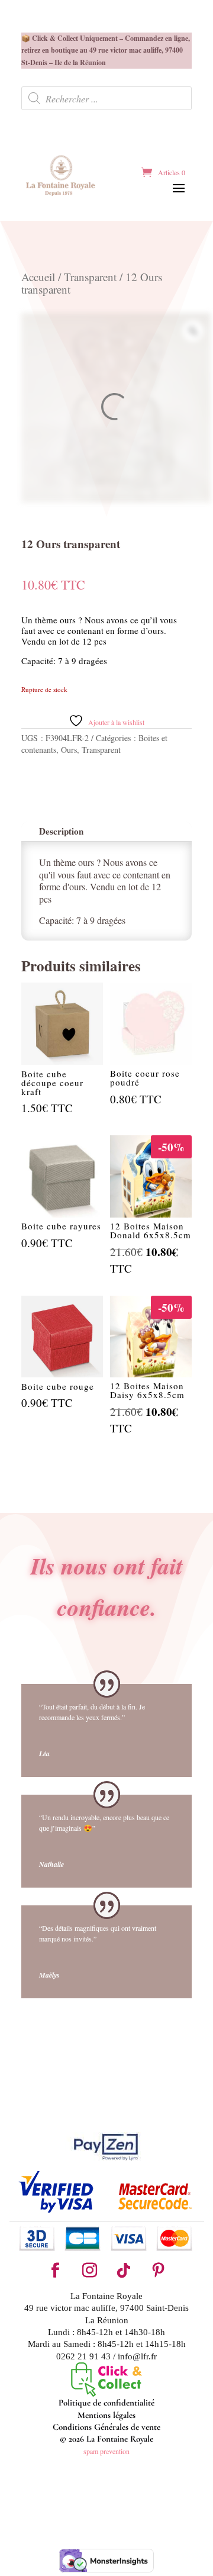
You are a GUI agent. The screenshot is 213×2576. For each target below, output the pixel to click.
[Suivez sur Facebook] (55, 2271)
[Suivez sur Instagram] (89, 2271)
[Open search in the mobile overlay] (106, 98)
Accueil (38, 277)
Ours (69, 750)
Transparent (90, 277)
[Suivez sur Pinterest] (158, 2271)
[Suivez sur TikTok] (124, 2271)
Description (61, 831)
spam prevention (106, 2451)
